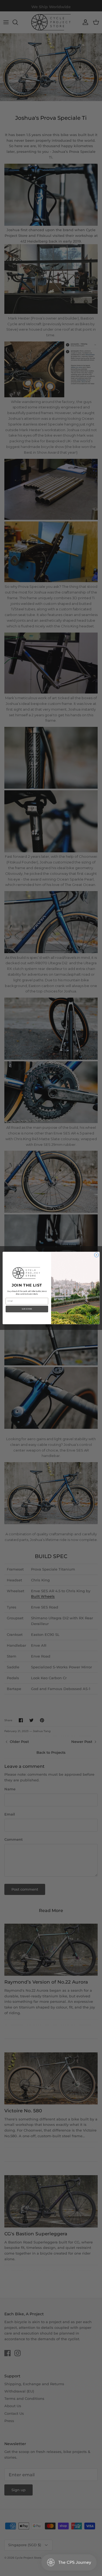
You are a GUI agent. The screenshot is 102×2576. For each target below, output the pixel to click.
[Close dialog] (96, 1255)
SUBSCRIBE (27, 1309)
